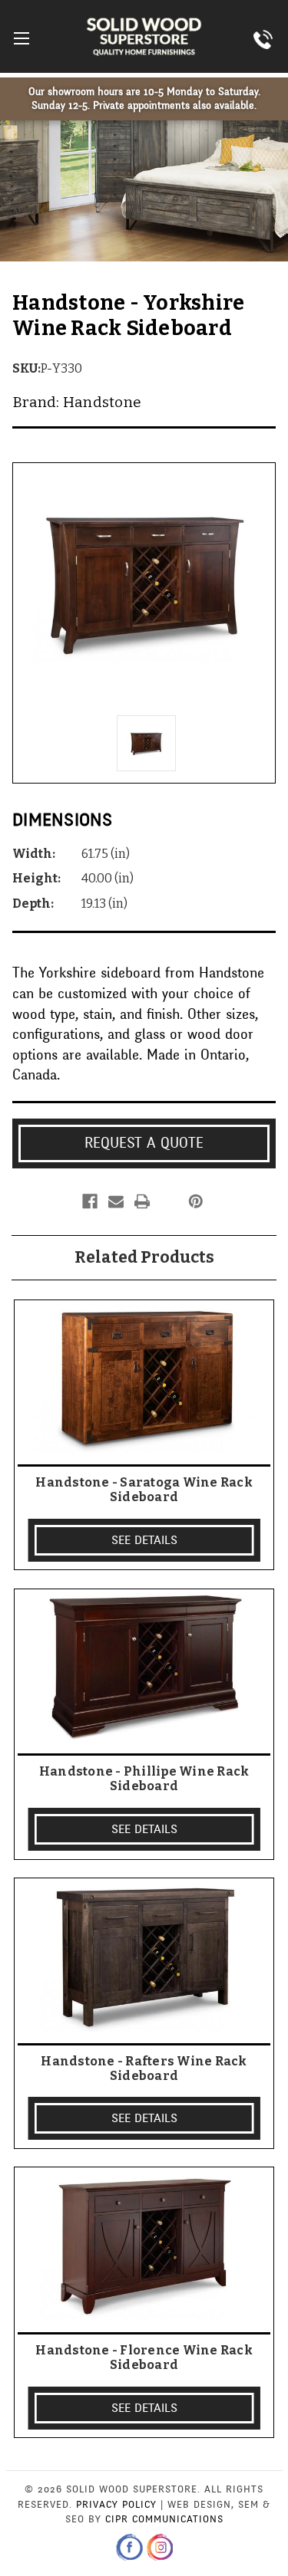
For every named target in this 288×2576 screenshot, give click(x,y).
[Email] (116, 1201)
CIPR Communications (164, 2519)
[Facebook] (90, 1201)
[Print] (142, 1201)
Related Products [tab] (144, 1257)
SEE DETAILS (144, 1540)
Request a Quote (144, 1143)
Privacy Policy (116, 2505)
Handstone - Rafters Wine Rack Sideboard (144, 2068)
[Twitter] (168, 1201)
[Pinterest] (196, 1201)
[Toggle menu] (21, 38)
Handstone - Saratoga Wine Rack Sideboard (144, 1490)
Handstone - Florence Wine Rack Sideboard (144, 2357)
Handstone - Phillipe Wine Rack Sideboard (144, 1779)
